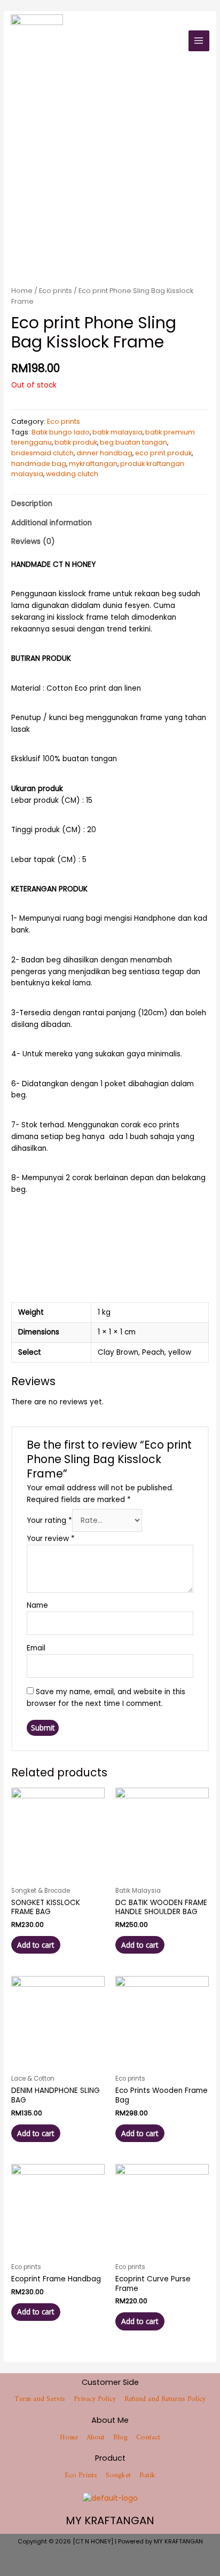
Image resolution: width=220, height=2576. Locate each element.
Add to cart (36, 1945)
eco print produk (163, 453)
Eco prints (56, 291)
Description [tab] (32, 504)
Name (37, 1605)
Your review (51, 1539)
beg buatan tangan (133, 442)
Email (36, 1648)
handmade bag (39, 464)
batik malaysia (117, 432)
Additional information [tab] (52, 523)
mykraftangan (93, 464)
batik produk (76, 442)
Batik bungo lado (61, 432)
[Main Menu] (199, 41)
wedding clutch (72, 474)
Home (22, 291)
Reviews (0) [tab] (33, 542)
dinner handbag (104, 453)
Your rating (49, 1520)
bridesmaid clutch (42, 453)
